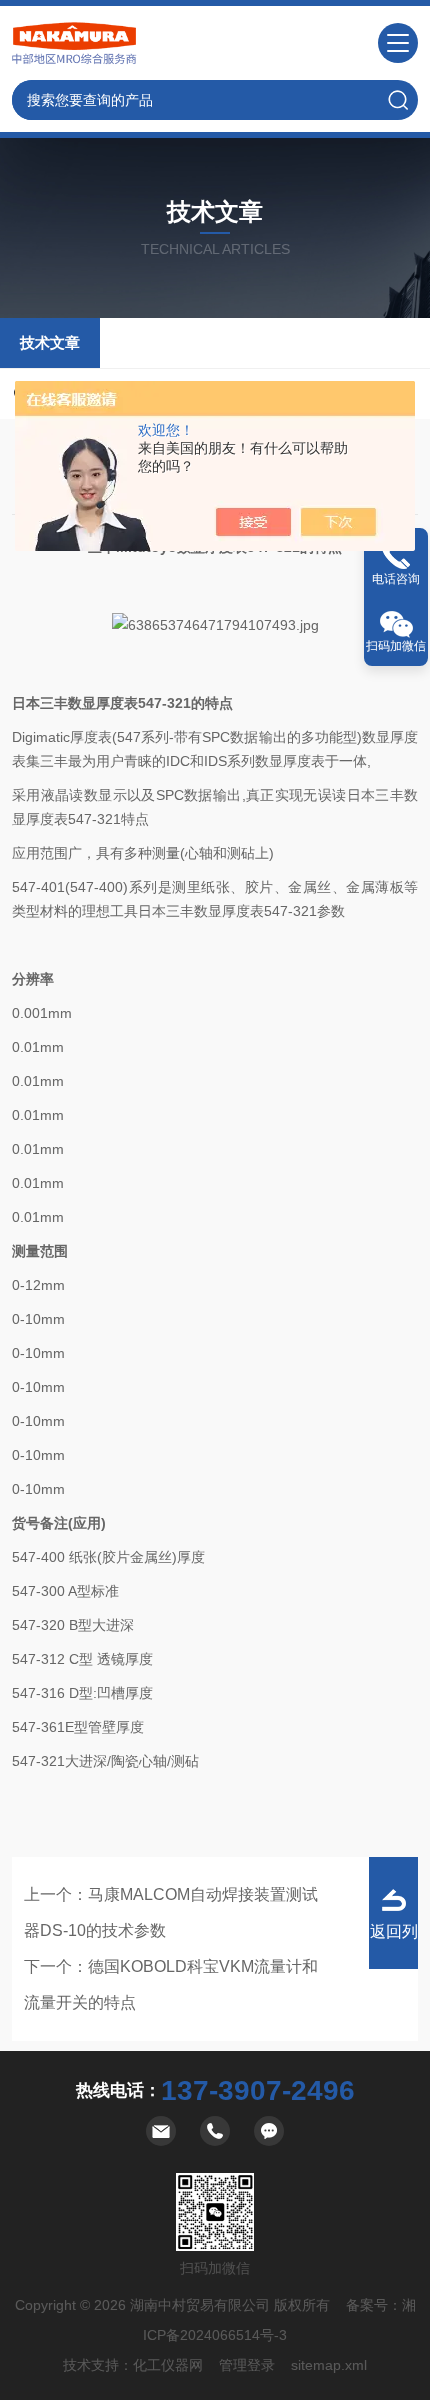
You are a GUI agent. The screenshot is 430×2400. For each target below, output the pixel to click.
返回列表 (394, 1946)
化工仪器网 (168, 2365)
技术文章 (50, 342)
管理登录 (247, 2365)
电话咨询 (396, 579)
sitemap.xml (329, 2365)
